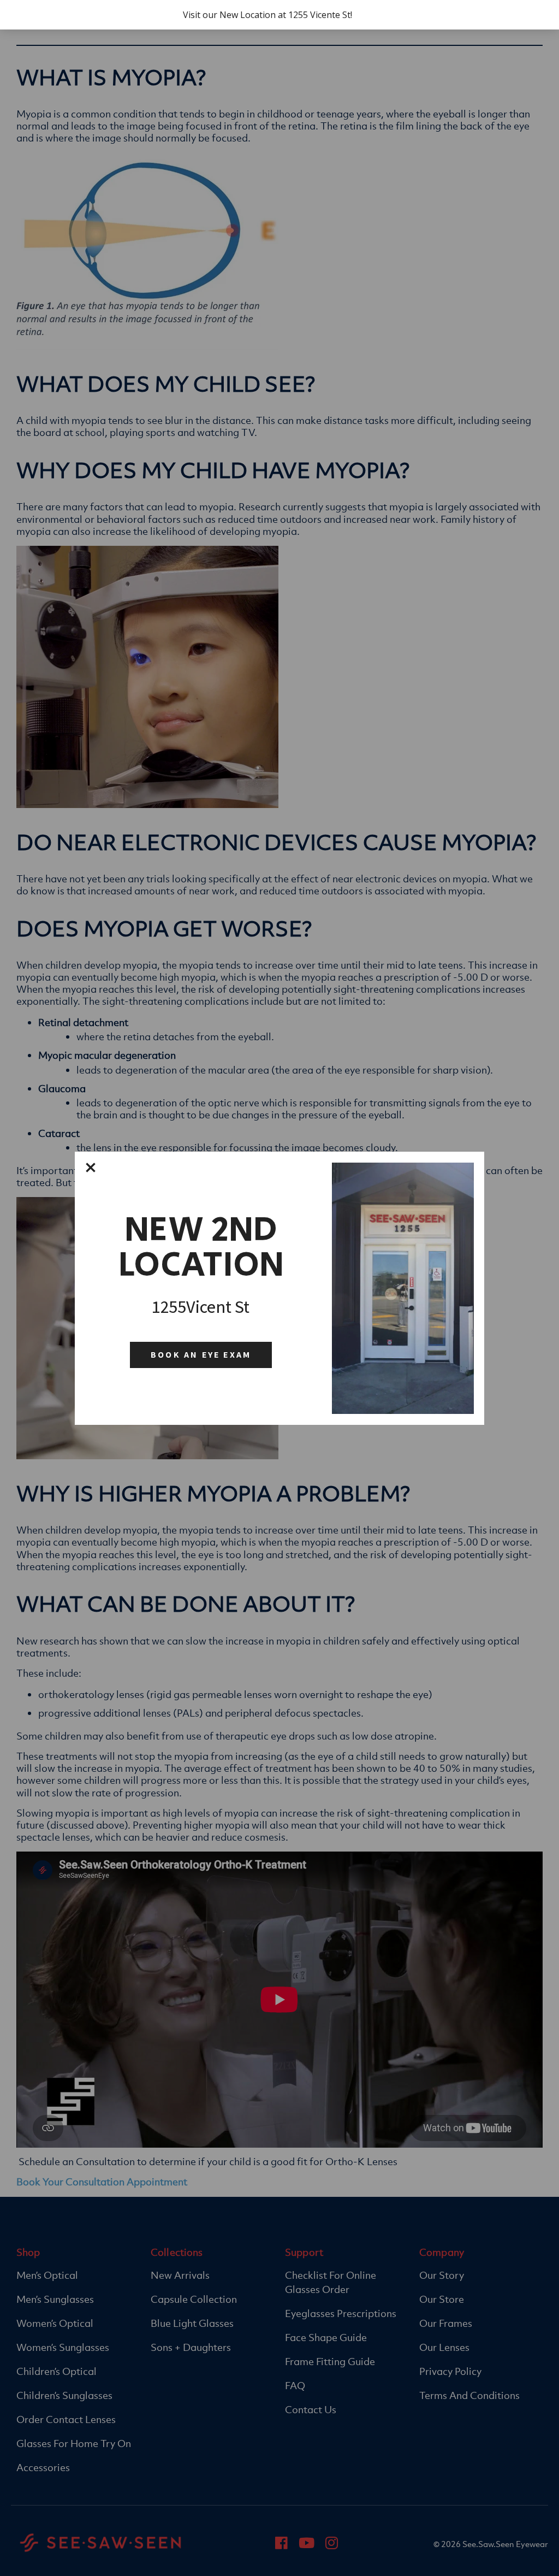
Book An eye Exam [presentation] (201, 1355)
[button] (91, 1168)
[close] (91, 1168)
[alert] (279, 15)
